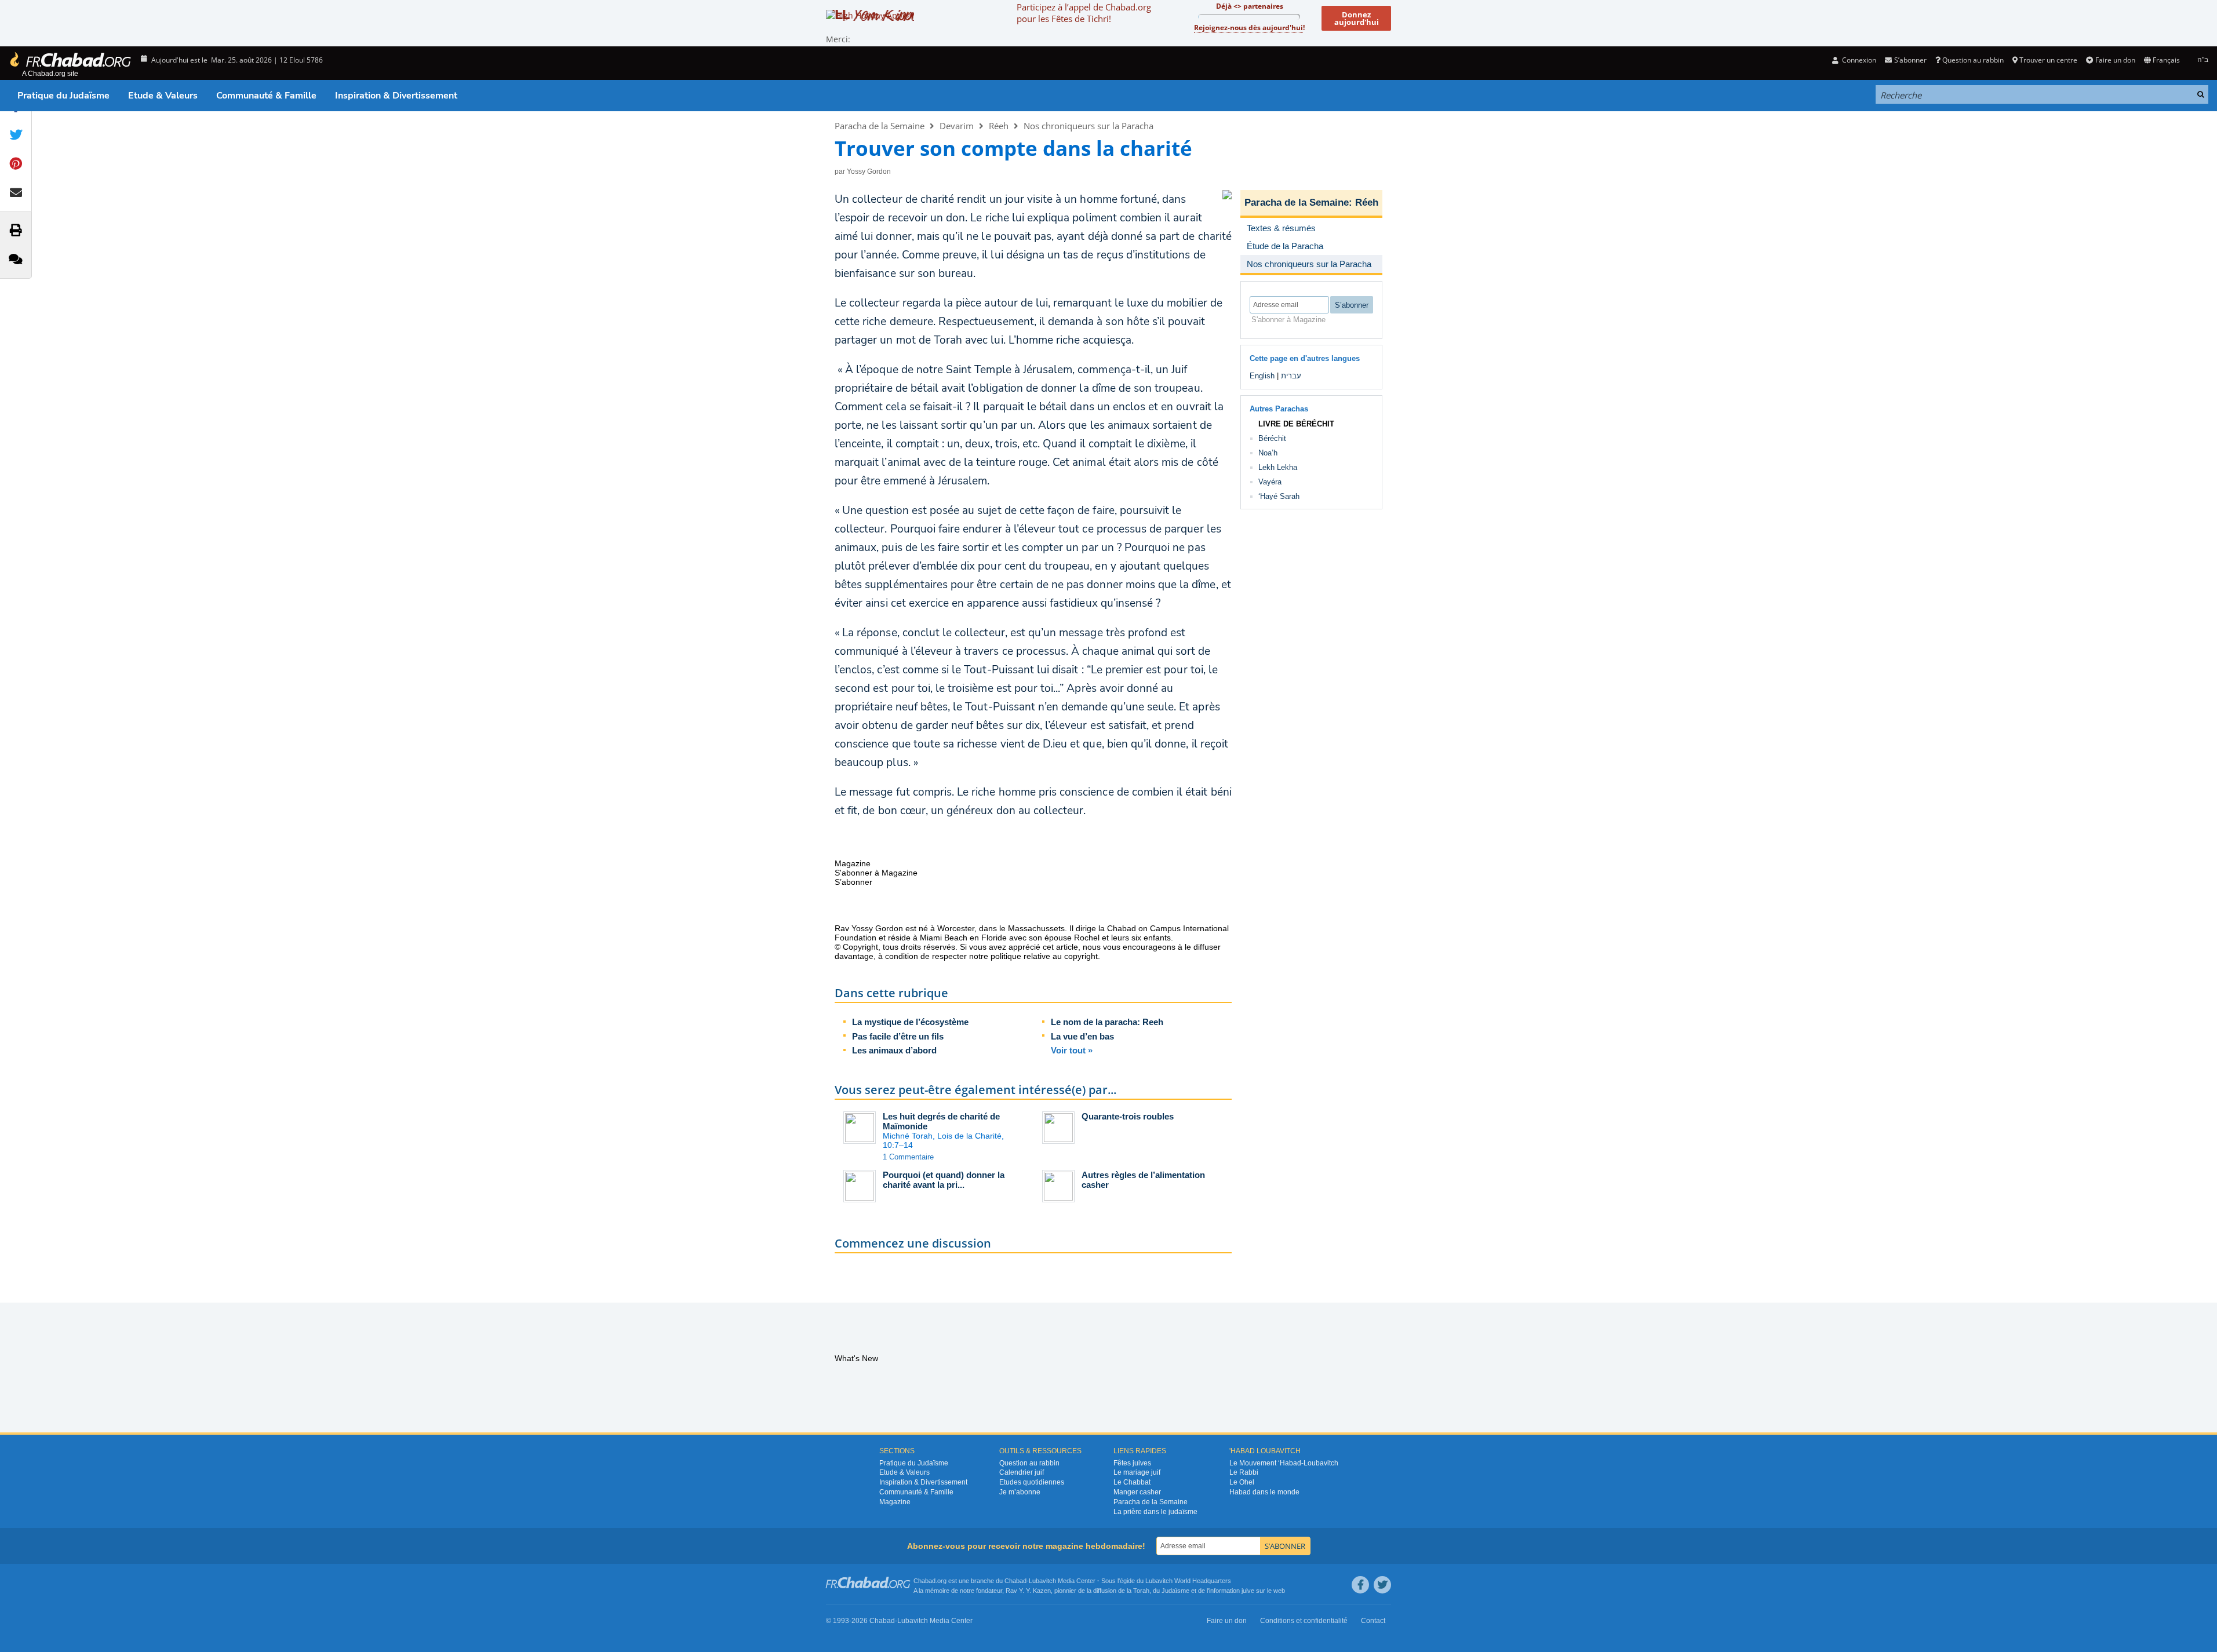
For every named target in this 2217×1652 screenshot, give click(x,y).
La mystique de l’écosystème (910, 1022)
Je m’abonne (1020, 1492)
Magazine (895, 1502)
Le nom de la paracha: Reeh (1107, 1022)
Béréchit (1272, 438)
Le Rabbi (1244, 1472)
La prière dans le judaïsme (1155, 1512)
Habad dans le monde (1264, 1492)
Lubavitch (1042, 1581)
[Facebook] (1360, 1585)
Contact (1373, 1621)
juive (1248, 1591)
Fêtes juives (1132, 1463)
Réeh (999, 126)
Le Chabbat (1132, 1482)
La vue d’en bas (1082, 1036)
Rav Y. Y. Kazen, (1029, 1591)
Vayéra (1270, 482)
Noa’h (1268, 453)
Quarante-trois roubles (1128, 1116)
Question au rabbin (1973, 60)
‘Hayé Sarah (1279, 496)
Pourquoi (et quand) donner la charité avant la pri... (944, 1180)
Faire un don (2115, 60)
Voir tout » (1072, 1050)
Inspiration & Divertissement (396, 96)
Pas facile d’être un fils (898, 1036)
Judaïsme (1175, 1591)
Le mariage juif (1137, 1472)
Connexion (1858, 60)
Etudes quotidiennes (1032, 1482)
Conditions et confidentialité (1304, 1621)
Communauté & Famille (266, 96)
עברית (1291, 376)
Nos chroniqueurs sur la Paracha (1089, 126)
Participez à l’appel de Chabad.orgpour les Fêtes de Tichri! (1084, 13)
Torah (1141, 1591)
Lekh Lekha (1278, 467)
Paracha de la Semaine (880, 126)
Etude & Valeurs (163, 96)
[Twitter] (1382, 1585)
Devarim (957, 126)
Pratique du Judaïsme (63, 96)
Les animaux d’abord (894, 1050)
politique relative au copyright (1044, 956)
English (1262, 376)
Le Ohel (1242, 1482)
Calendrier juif (1022, 1472)
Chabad (1015, 1581)
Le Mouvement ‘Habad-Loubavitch (1284, 1463)
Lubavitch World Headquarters (1188, 1581)
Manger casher (1137, 1492)
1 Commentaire (908, 1157)
